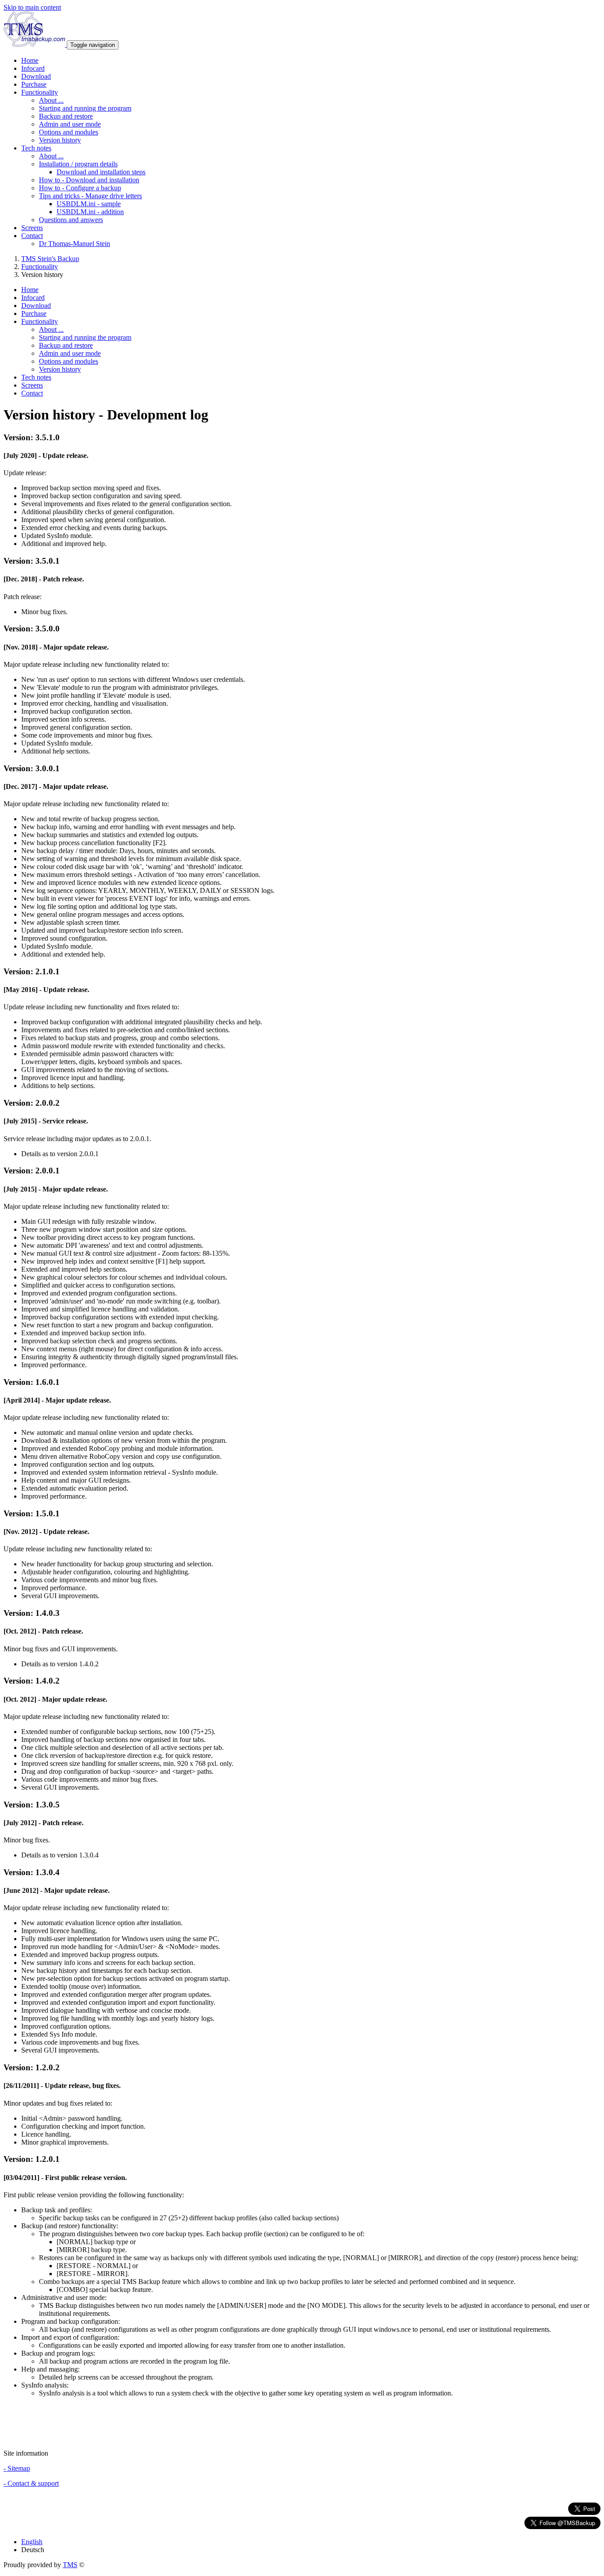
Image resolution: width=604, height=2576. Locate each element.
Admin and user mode (70, 124)
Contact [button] (32, 236)
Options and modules (69, 132)
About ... (51, 100)
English (32, 2542)
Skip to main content (32, 7)
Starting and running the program (85, 108)
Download (36, 76)
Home (30, 60)
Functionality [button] (40, 92)
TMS (70, 2565)
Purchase (34, 84)
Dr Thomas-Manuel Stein (75, 244)
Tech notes (36, 377)
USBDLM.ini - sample (89, 204)
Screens (32, 228)
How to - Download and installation (89, 180)
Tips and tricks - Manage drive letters (90, 196)
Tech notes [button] (36, 148)
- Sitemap (17, 2468)
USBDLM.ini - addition (90, 212)
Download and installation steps (101, 172)
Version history (60, 140)
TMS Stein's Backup (50, 259)
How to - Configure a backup (80, 188)
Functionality (40, 267)
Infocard (33, 68)
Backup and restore (66, 116)
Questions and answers (71, 220)
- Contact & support (31, 2483)
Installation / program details (78, 164)
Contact (32, 393)
